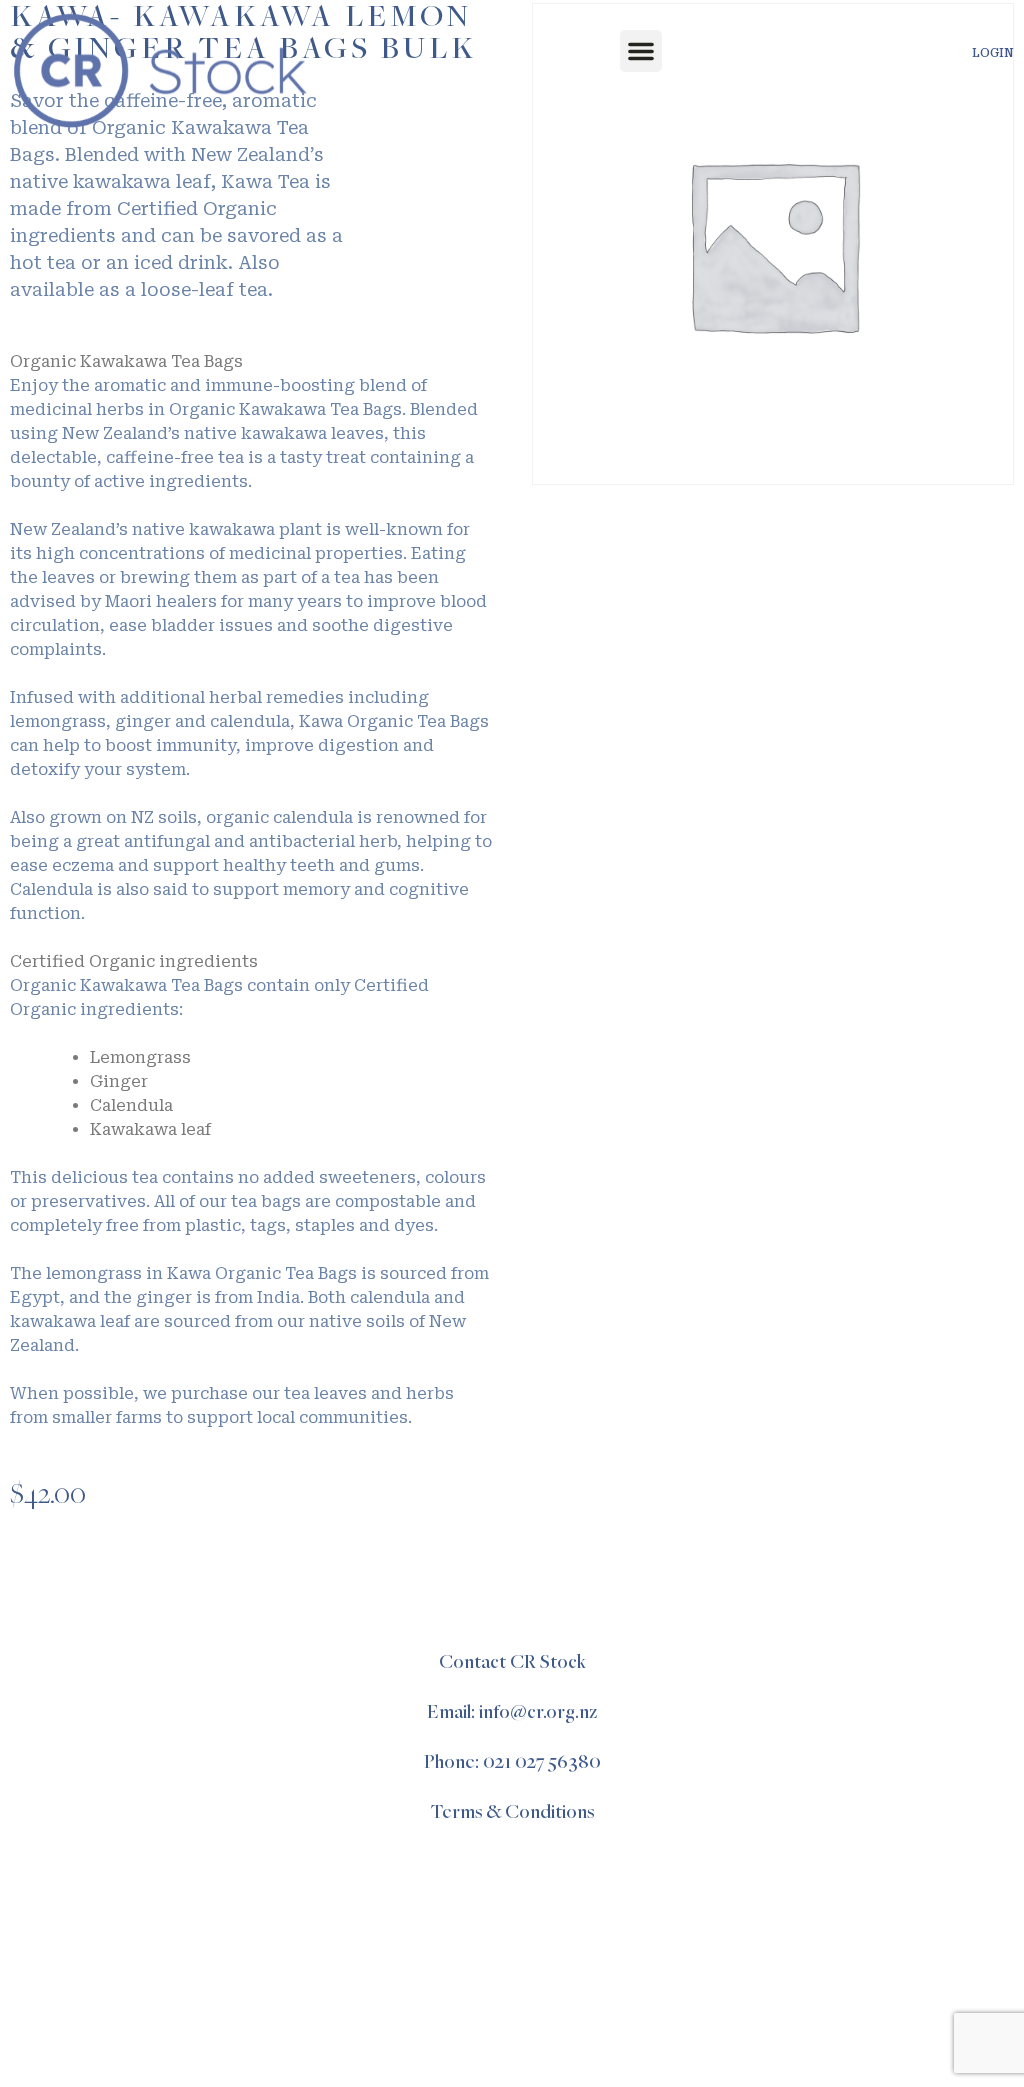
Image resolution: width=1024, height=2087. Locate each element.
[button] (641, 51)
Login (993, 53)
